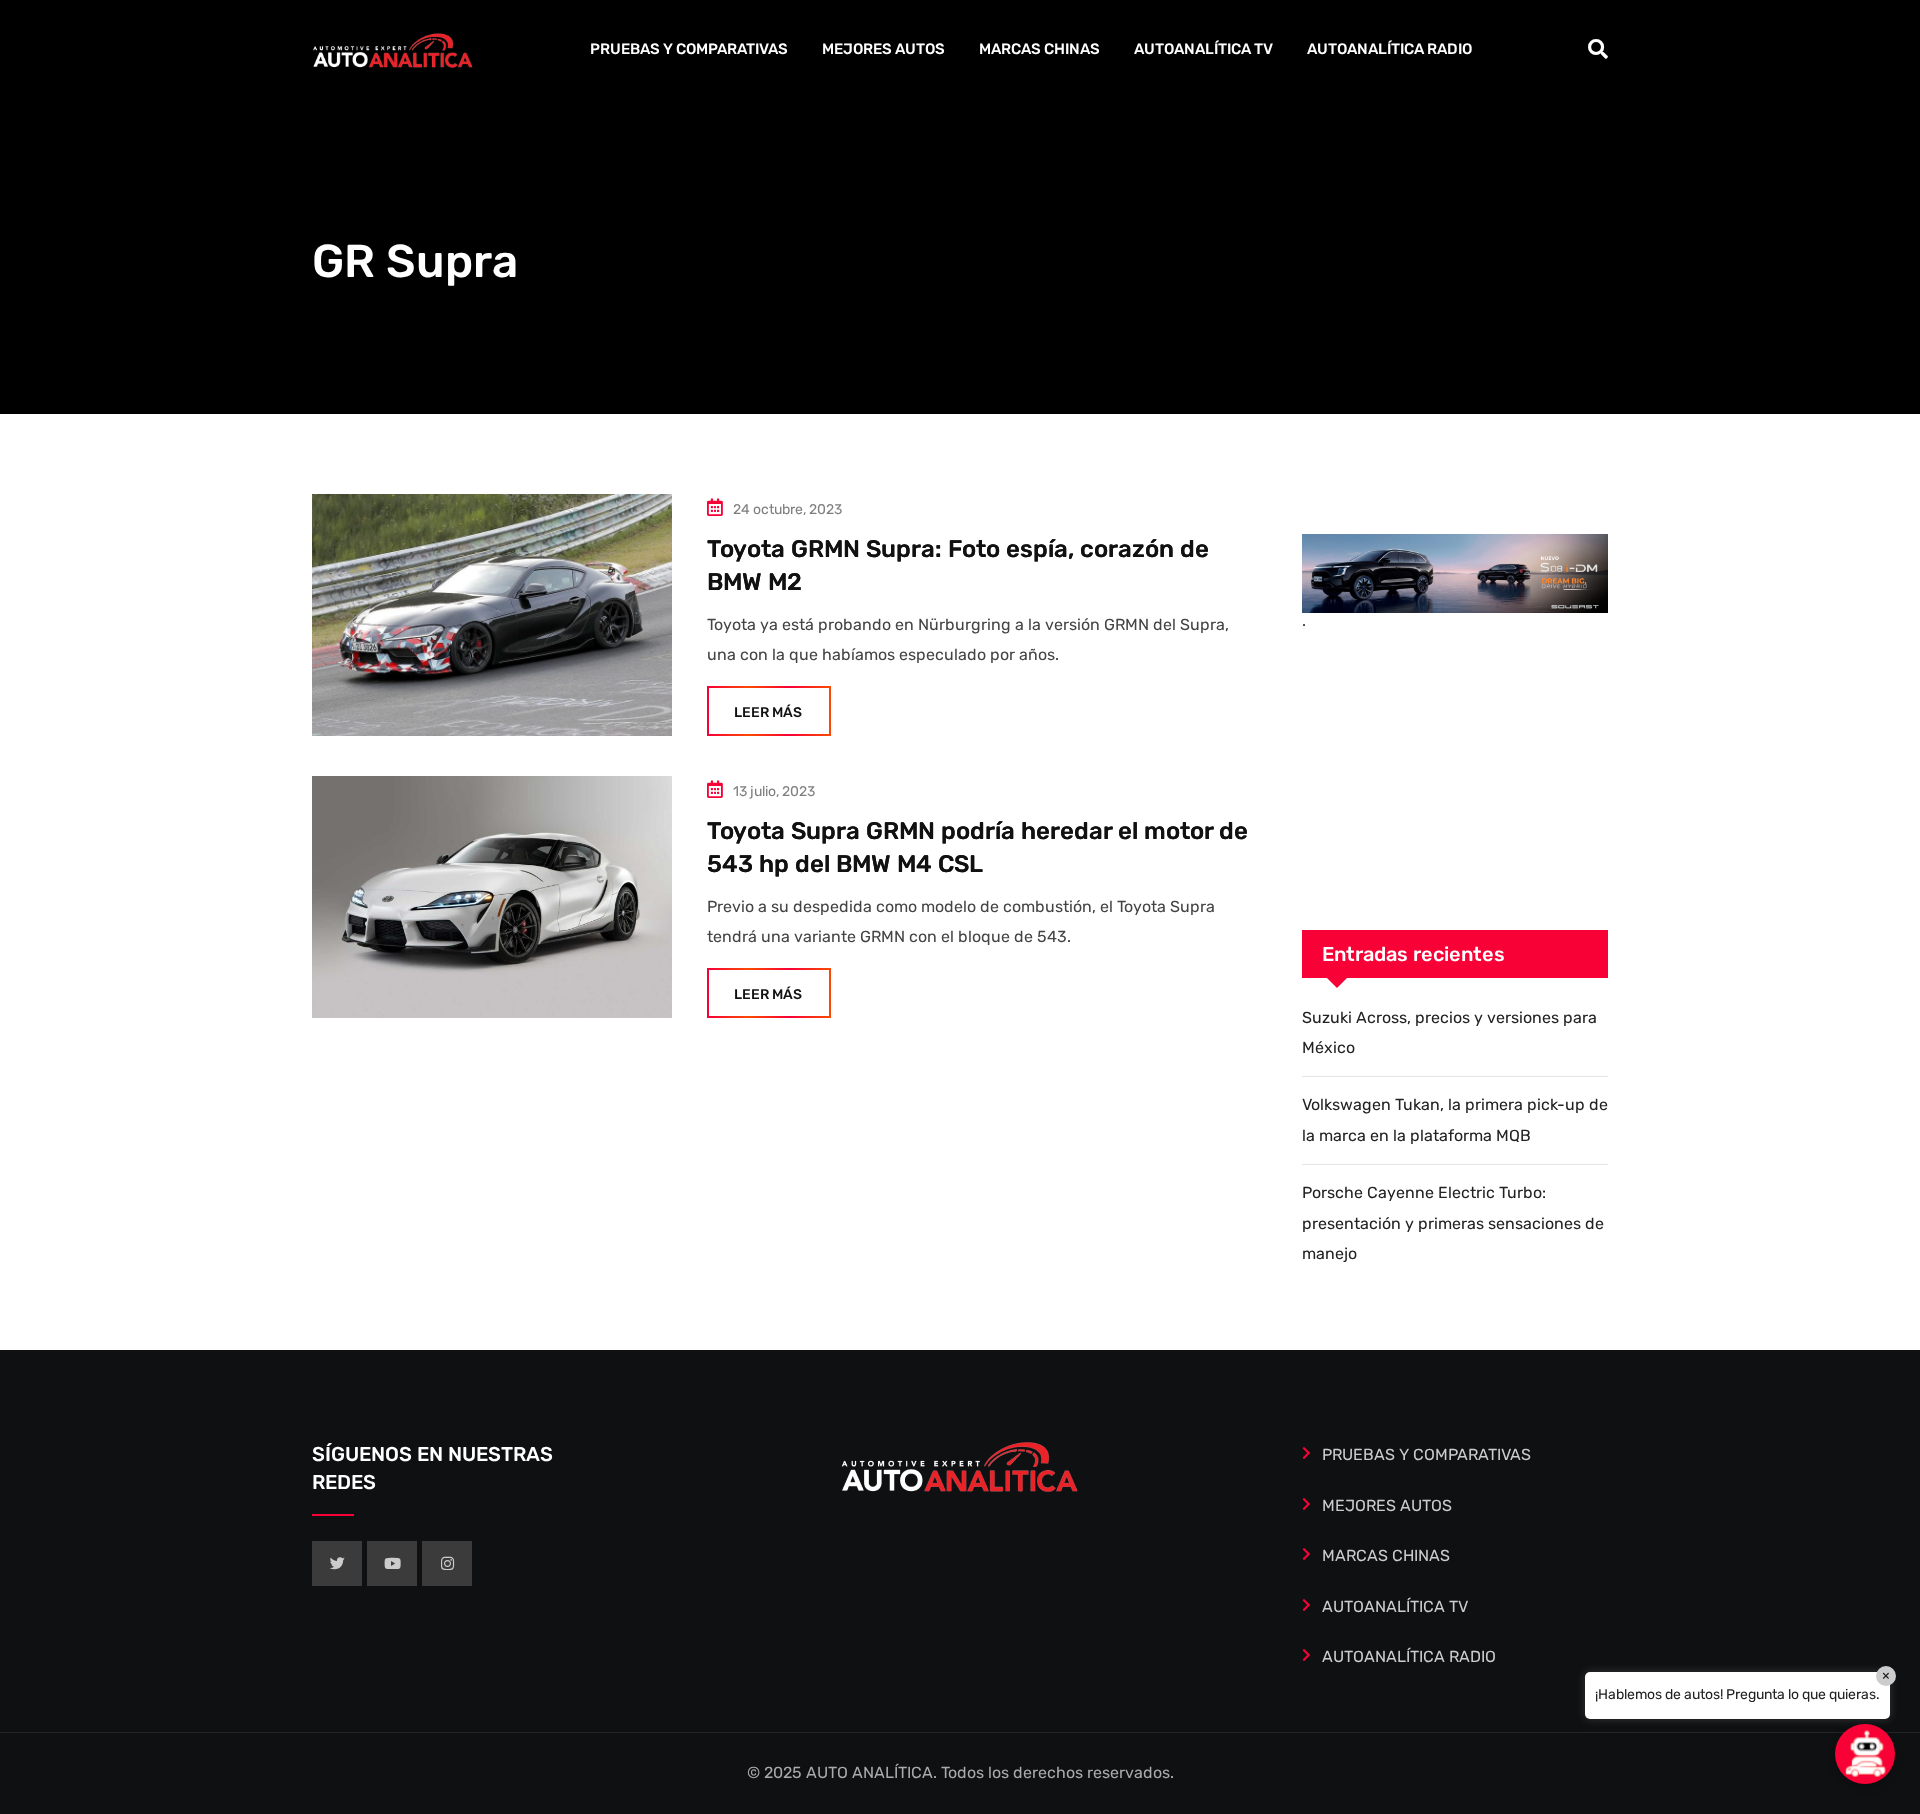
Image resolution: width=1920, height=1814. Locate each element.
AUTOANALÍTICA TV (1203, 49)
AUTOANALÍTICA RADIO (1389, 49)
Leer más (768, 712)
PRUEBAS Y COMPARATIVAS (689, 49)
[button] (1865, 1754)
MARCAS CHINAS (1039, 49)
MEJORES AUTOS (883, 49)
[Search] (1598, 49)
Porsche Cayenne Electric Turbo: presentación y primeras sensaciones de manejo (1453, 1223)
